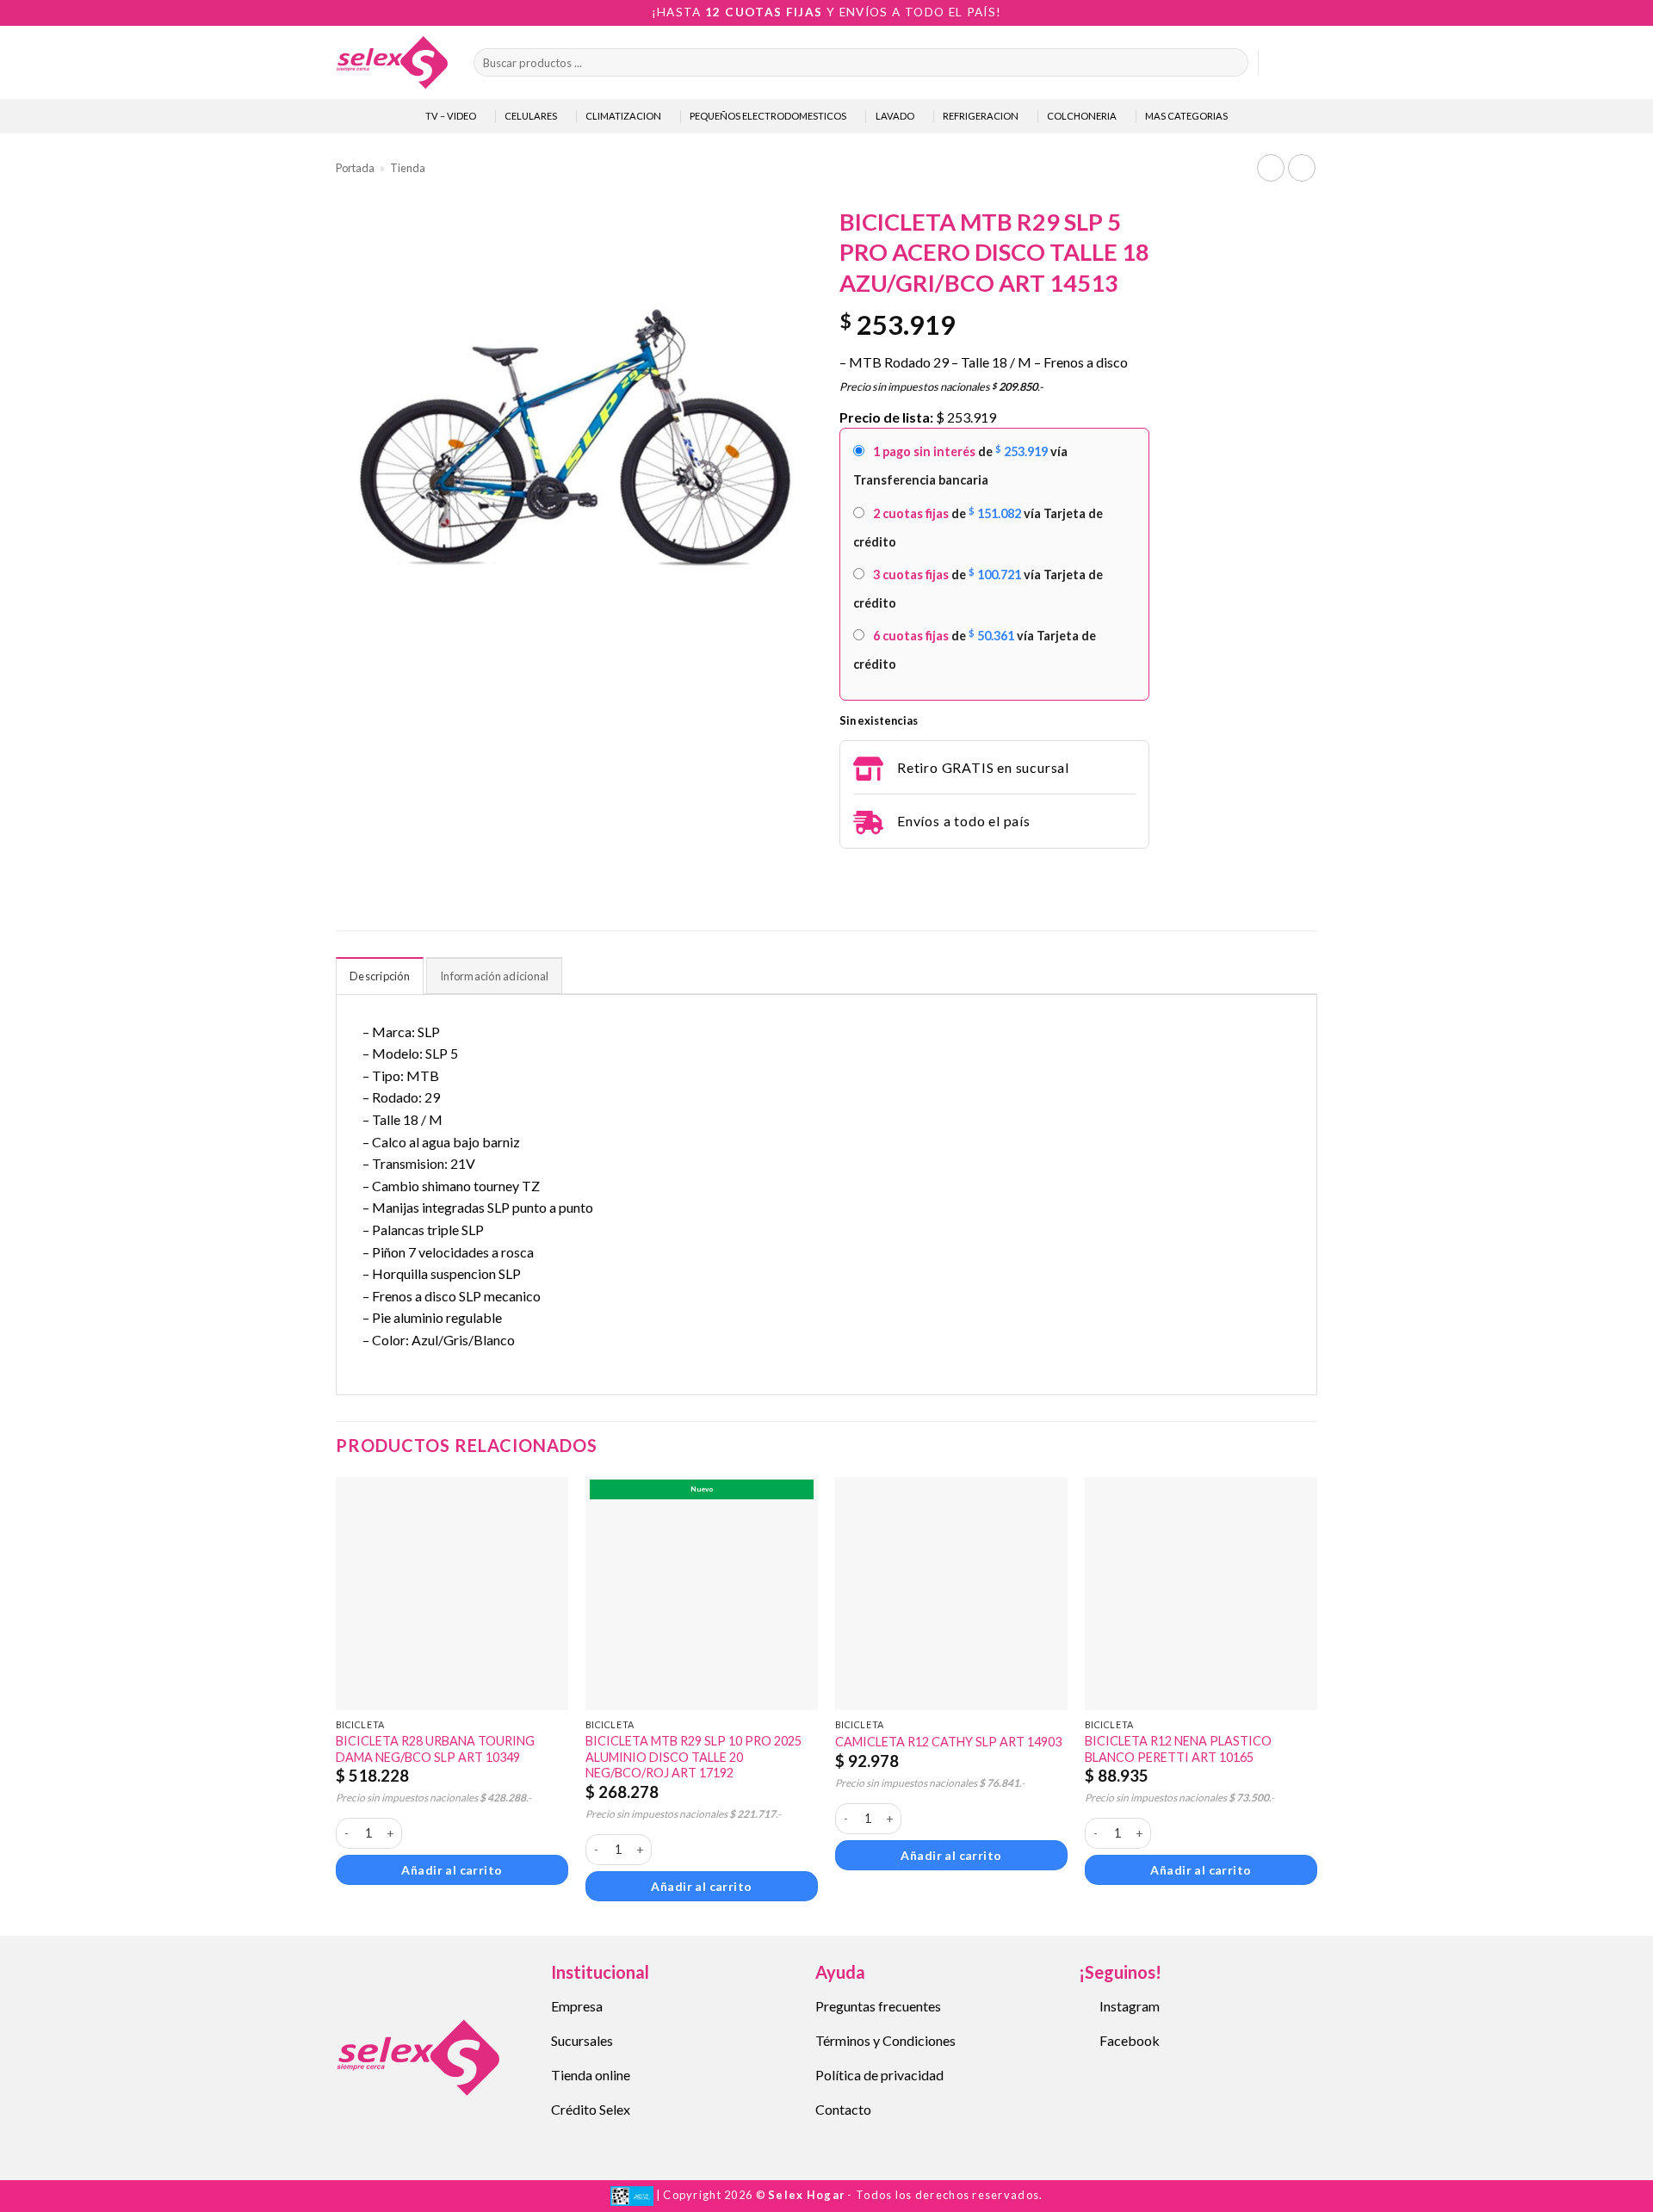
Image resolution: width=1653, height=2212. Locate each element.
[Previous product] (1301, 167)
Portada (355, 168)
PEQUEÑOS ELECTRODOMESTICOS (768, 116)
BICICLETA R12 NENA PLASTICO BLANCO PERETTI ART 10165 (1178, 1749)
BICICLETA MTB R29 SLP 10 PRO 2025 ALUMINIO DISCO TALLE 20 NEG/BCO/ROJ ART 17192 (693, 1757)
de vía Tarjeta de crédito (978, 527)
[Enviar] (1232, 63)
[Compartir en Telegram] (850, 872)
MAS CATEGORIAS (1186, 116)
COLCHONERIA (1082, 116)
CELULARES (531, 116)
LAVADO (895, 116)
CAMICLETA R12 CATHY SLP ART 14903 (948, 1742)
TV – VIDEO (451, 116)
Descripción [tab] (380, 976)
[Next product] (1270, 167)
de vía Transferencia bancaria (960, 465)
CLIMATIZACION (623, 116)
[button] (1279, 63)
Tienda (408, 168)
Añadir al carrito (452, 1870)
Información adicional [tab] (494, 976)
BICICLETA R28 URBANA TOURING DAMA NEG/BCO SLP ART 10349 (435, 1749)
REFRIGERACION (981, 116)
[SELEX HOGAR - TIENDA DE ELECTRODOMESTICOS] (392, 62)
